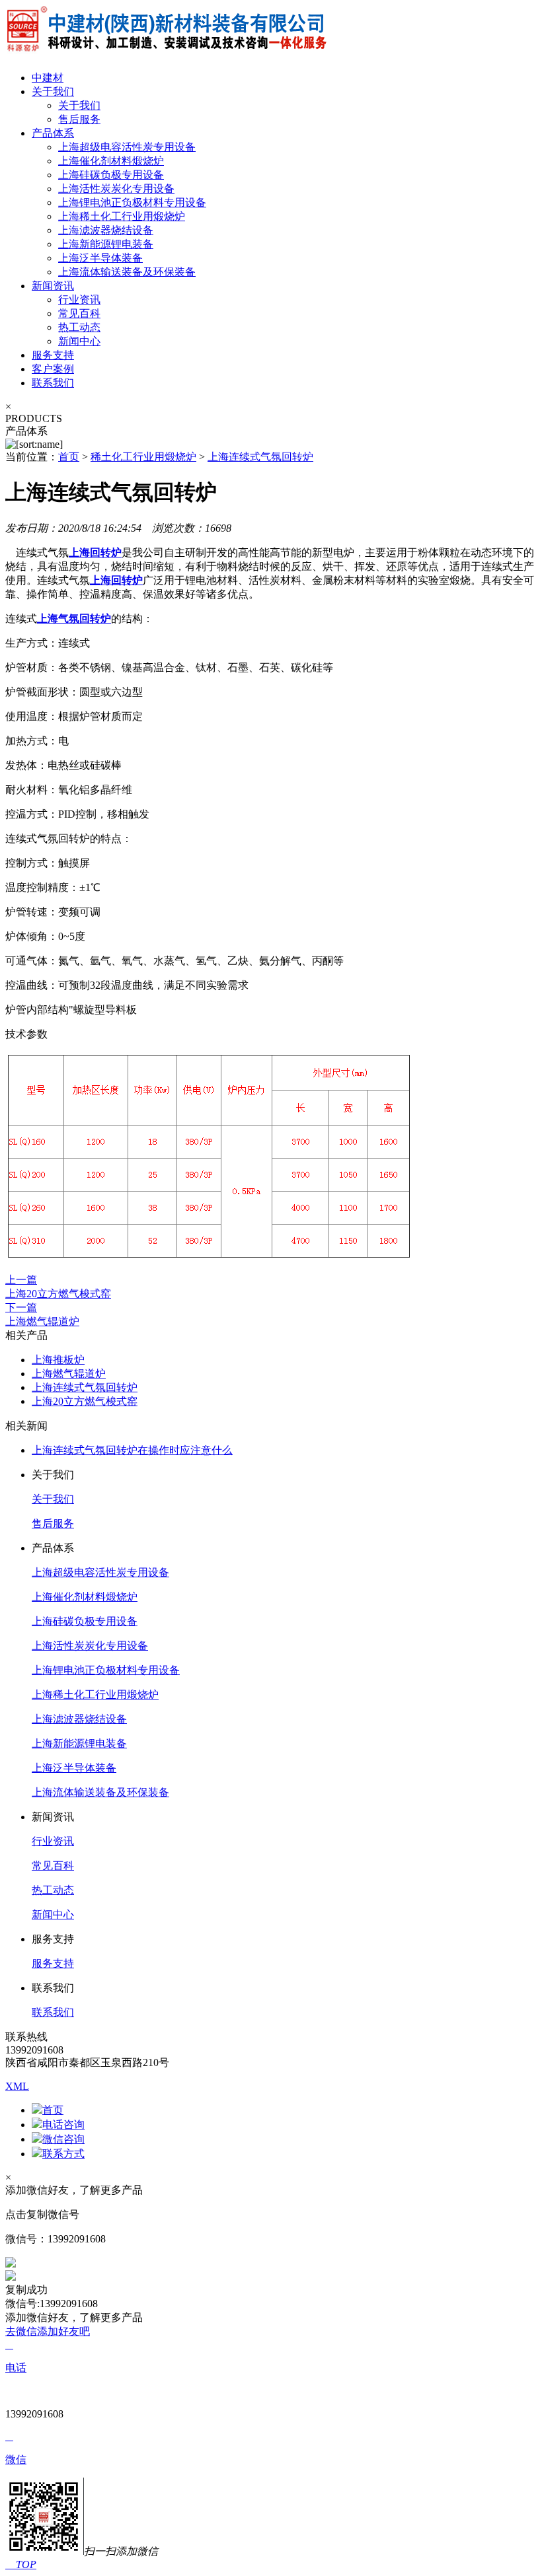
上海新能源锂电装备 (106, 244)
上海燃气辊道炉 (69, 1374)
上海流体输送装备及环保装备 (127, 272)
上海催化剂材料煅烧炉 (111, 161)
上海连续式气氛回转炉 (260, 457)
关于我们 (53, 91)
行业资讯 (79, 300)
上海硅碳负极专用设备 (111, 175)
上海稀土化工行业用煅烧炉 (122, 216)
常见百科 (79, 313)
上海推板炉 (58, 1360)
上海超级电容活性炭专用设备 (127, 147)
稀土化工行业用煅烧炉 (143, 457)
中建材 (48, 78)
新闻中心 (79, 341)
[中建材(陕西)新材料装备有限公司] (166, 54)
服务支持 (53, 355)
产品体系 (53, 133)
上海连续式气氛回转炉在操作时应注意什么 (132, 1450)
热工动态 (79, 327)
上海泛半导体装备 (100, 258)
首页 (69, 457)
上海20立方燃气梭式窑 (85, 1401)
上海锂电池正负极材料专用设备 (132, 202)
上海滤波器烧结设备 (106, 230)
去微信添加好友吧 (48, 2331)
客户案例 (53, 369)
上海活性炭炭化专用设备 (116, 189)
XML (17, 2086)
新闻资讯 (53, 286)
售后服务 (79, 119)
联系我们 (53, 383)
